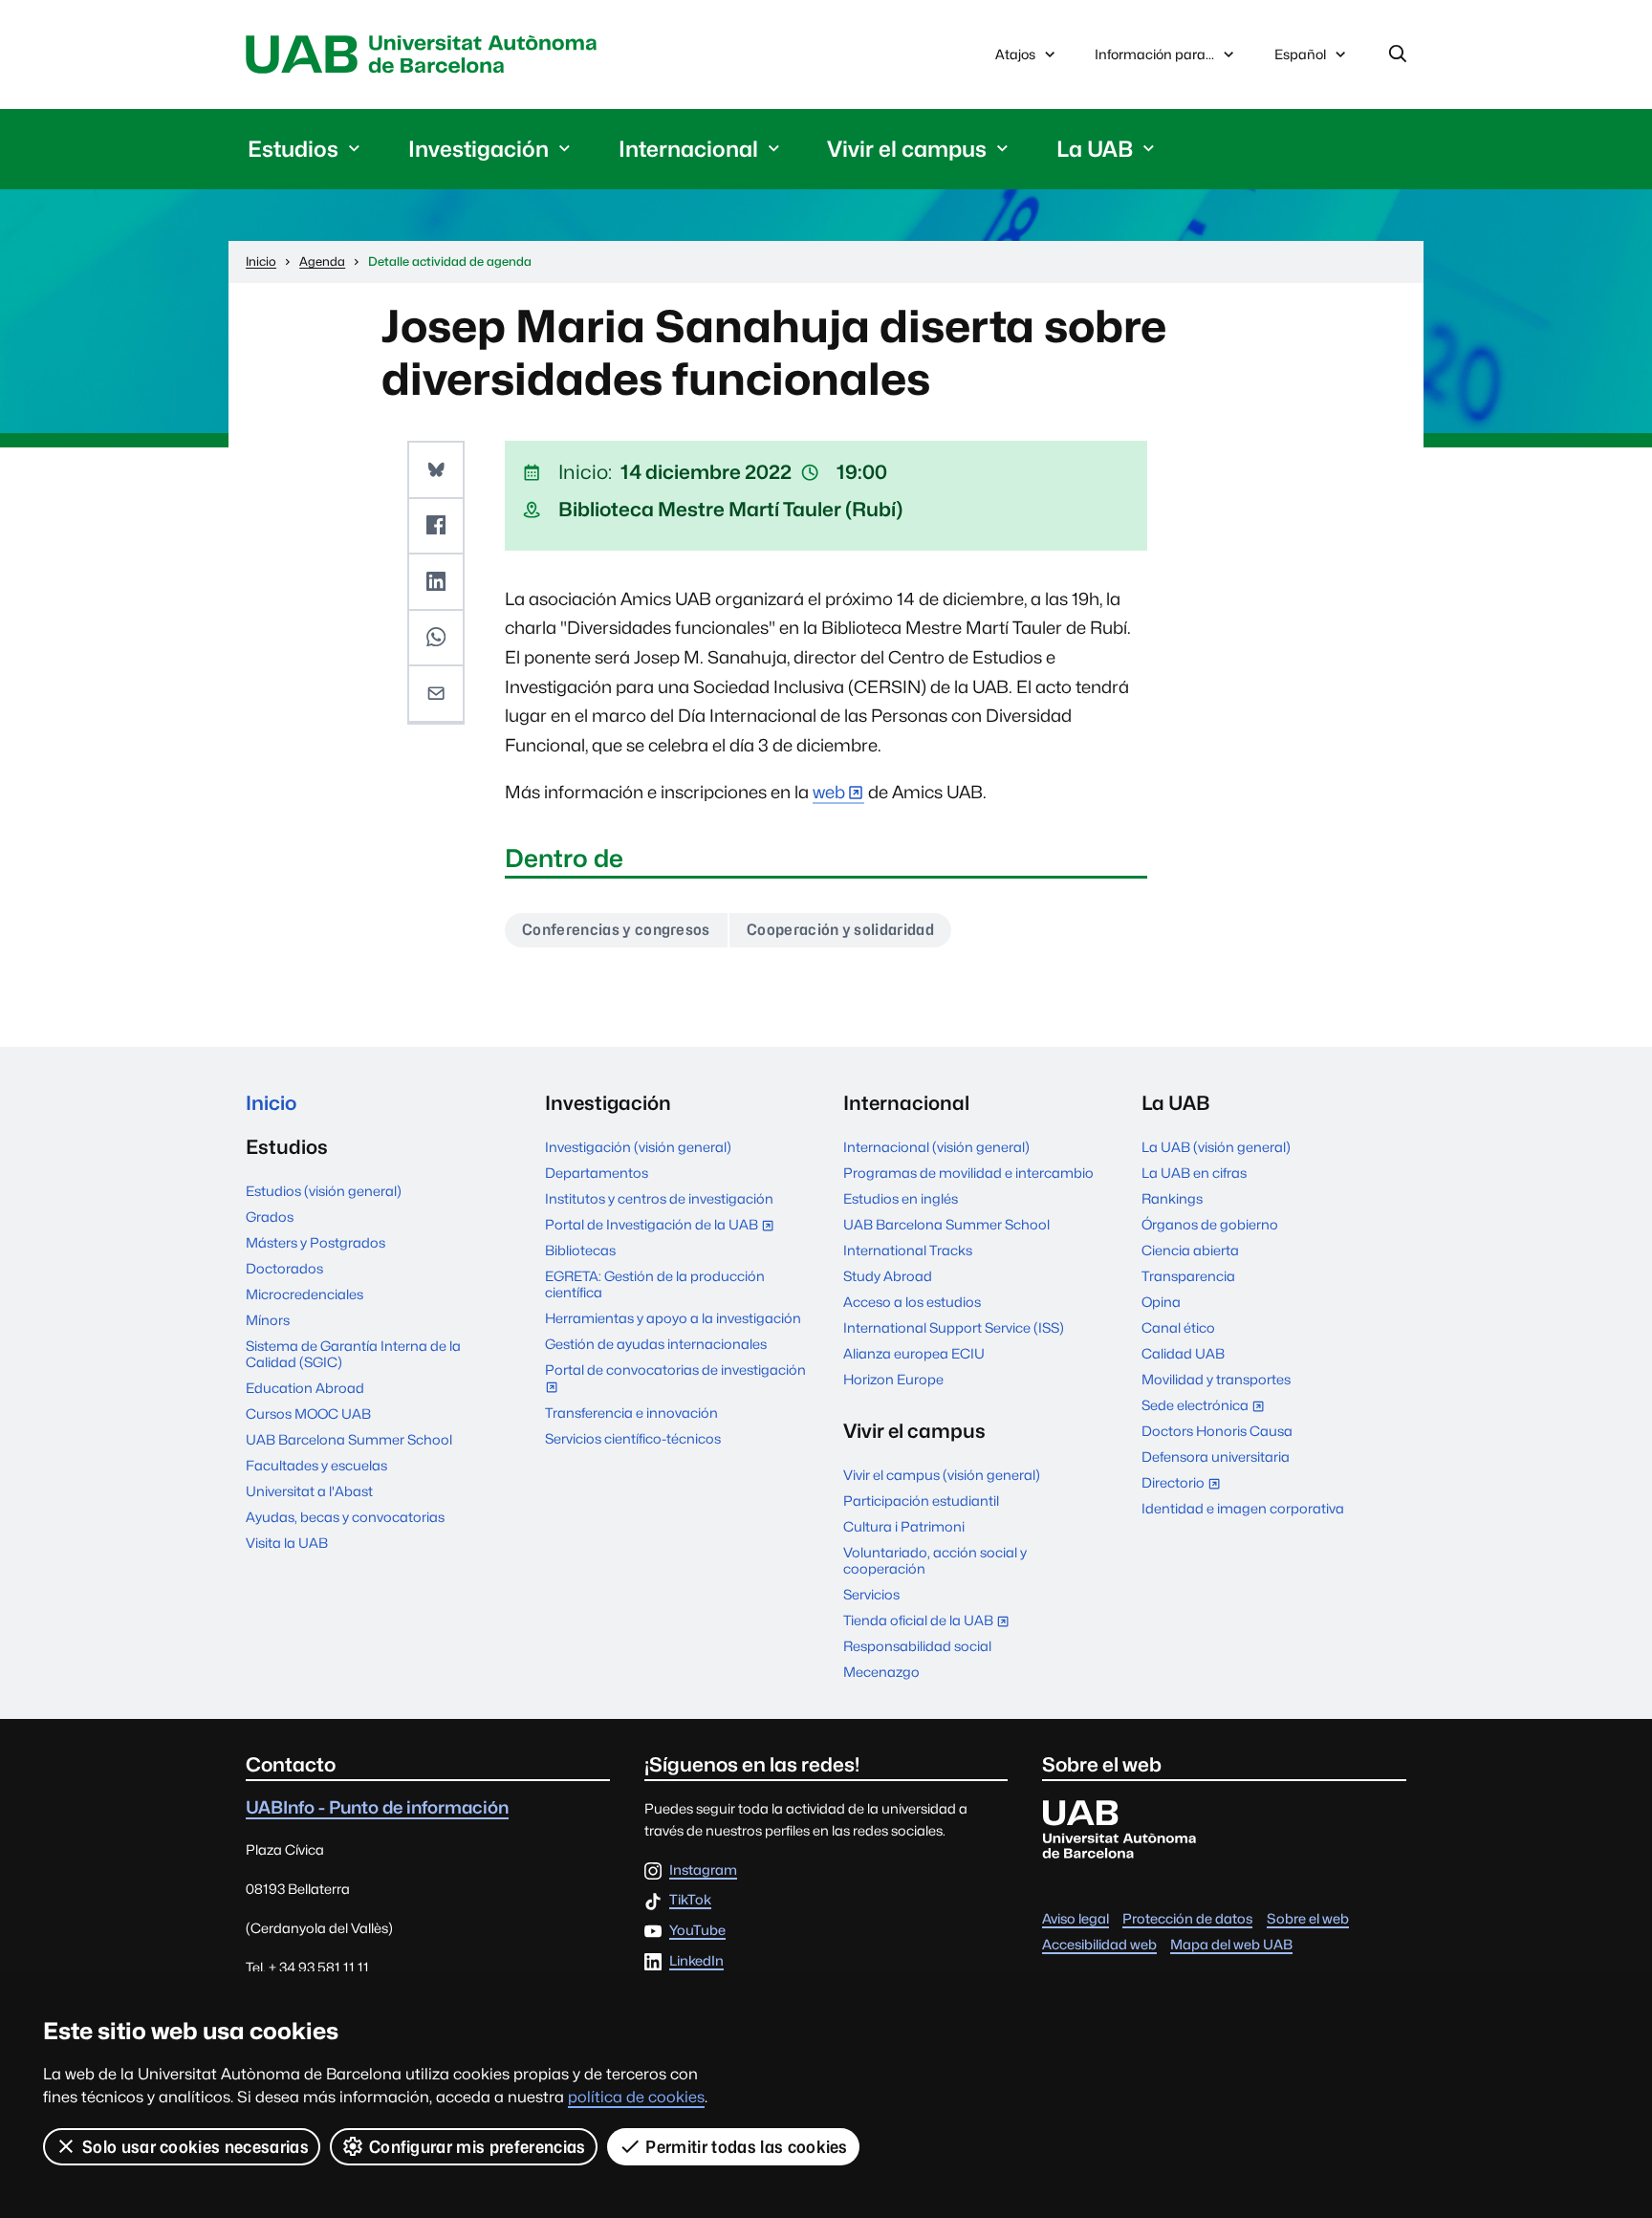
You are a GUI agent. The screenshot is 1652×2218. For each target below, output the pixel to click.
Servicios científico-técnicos (633, 1438)
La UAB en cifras (1194, 1173)
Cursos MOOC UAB (308, 1413)
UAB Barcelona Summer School (349, 1439)
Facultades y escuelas (316, 1465)
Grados (270, 1217)
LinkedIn (696, 1961)
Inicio (271, 1103)
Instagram (703, 1870)
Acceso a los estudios (912, 1302)
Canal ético (1178, 1327)
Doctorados (284, 1268)
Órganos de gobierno (1210, 1224)
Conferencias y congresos (616, 930)
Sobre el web (1308, 1918)
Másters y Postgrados (315, 1242)
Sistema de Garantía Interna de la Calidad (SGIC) (353, 1354)
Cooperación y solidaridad (840, 930)
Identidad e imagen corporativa (1243, 1508)
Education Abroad (305, 1388)
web (829, 792)
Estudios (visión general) (324, 1191)
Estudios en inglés (901, 1198)
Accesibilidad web (1099, 1944)
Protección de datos (1187, 1918)
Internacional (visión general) (936, 1147)
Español (1300, 59)
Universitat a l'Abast (309, 1491)
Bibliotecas (580, 1250)
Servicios (871, 1594)
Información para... (1154, 54)
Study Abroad (888, 1276)
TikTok (690, 1900)
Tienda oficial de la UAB (930, 1622)
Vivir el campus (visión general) (942, 1475)
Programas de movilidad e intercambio (968, 1173)
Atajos (1015, 54)
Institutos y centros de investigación (659, 1198)
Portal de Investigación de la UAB (663, 1226)
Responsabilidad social (917, 1646)
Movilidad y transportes (1216, 1379)
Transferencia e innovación (631, 1413)
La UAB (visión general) (1216, 1147)
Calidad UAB (1183, 1353)
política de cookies (636, 2097)
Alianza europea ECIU (914, 1353)
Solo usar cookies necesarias (196, 2147)
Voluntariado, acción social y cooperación (935, 1560)
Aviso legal (1076, 1918)
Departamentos (597, 1173)
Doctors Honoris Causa (1217, 1431)
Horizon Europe (893, 1379)
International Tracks (908, 1250)
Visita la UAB (287, 1543)
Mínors (268, 1320)
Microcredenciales (304, 1294)
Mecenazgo (881, 1672)
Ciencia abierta (1190, 1250)
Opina (1161, 1302)
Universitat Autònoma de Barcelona (426, 54)
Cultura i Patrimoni (904, 1526)
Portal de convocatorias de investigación (675, 1380)
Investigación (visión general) (638, 1147)
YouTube (697, 1931)
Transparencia (1188, 1276)
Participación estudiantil (921, 1500)
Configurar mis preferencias (478, 2147)
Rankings (1172, 1198)
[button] (436, 470)
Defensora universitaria (1216, 1457)
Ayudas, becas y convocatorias (345, 1517)
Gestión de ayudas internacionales (656, 1344)
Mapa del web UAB (1231, 1944)
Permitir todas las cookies (746, 2147)
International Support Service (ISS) (954, 1327)
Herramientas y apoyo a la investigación (673, 1318)
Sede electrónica (1207, 1407)
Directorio (1185, 1484)
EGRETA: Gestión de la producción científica (655, 1284)
